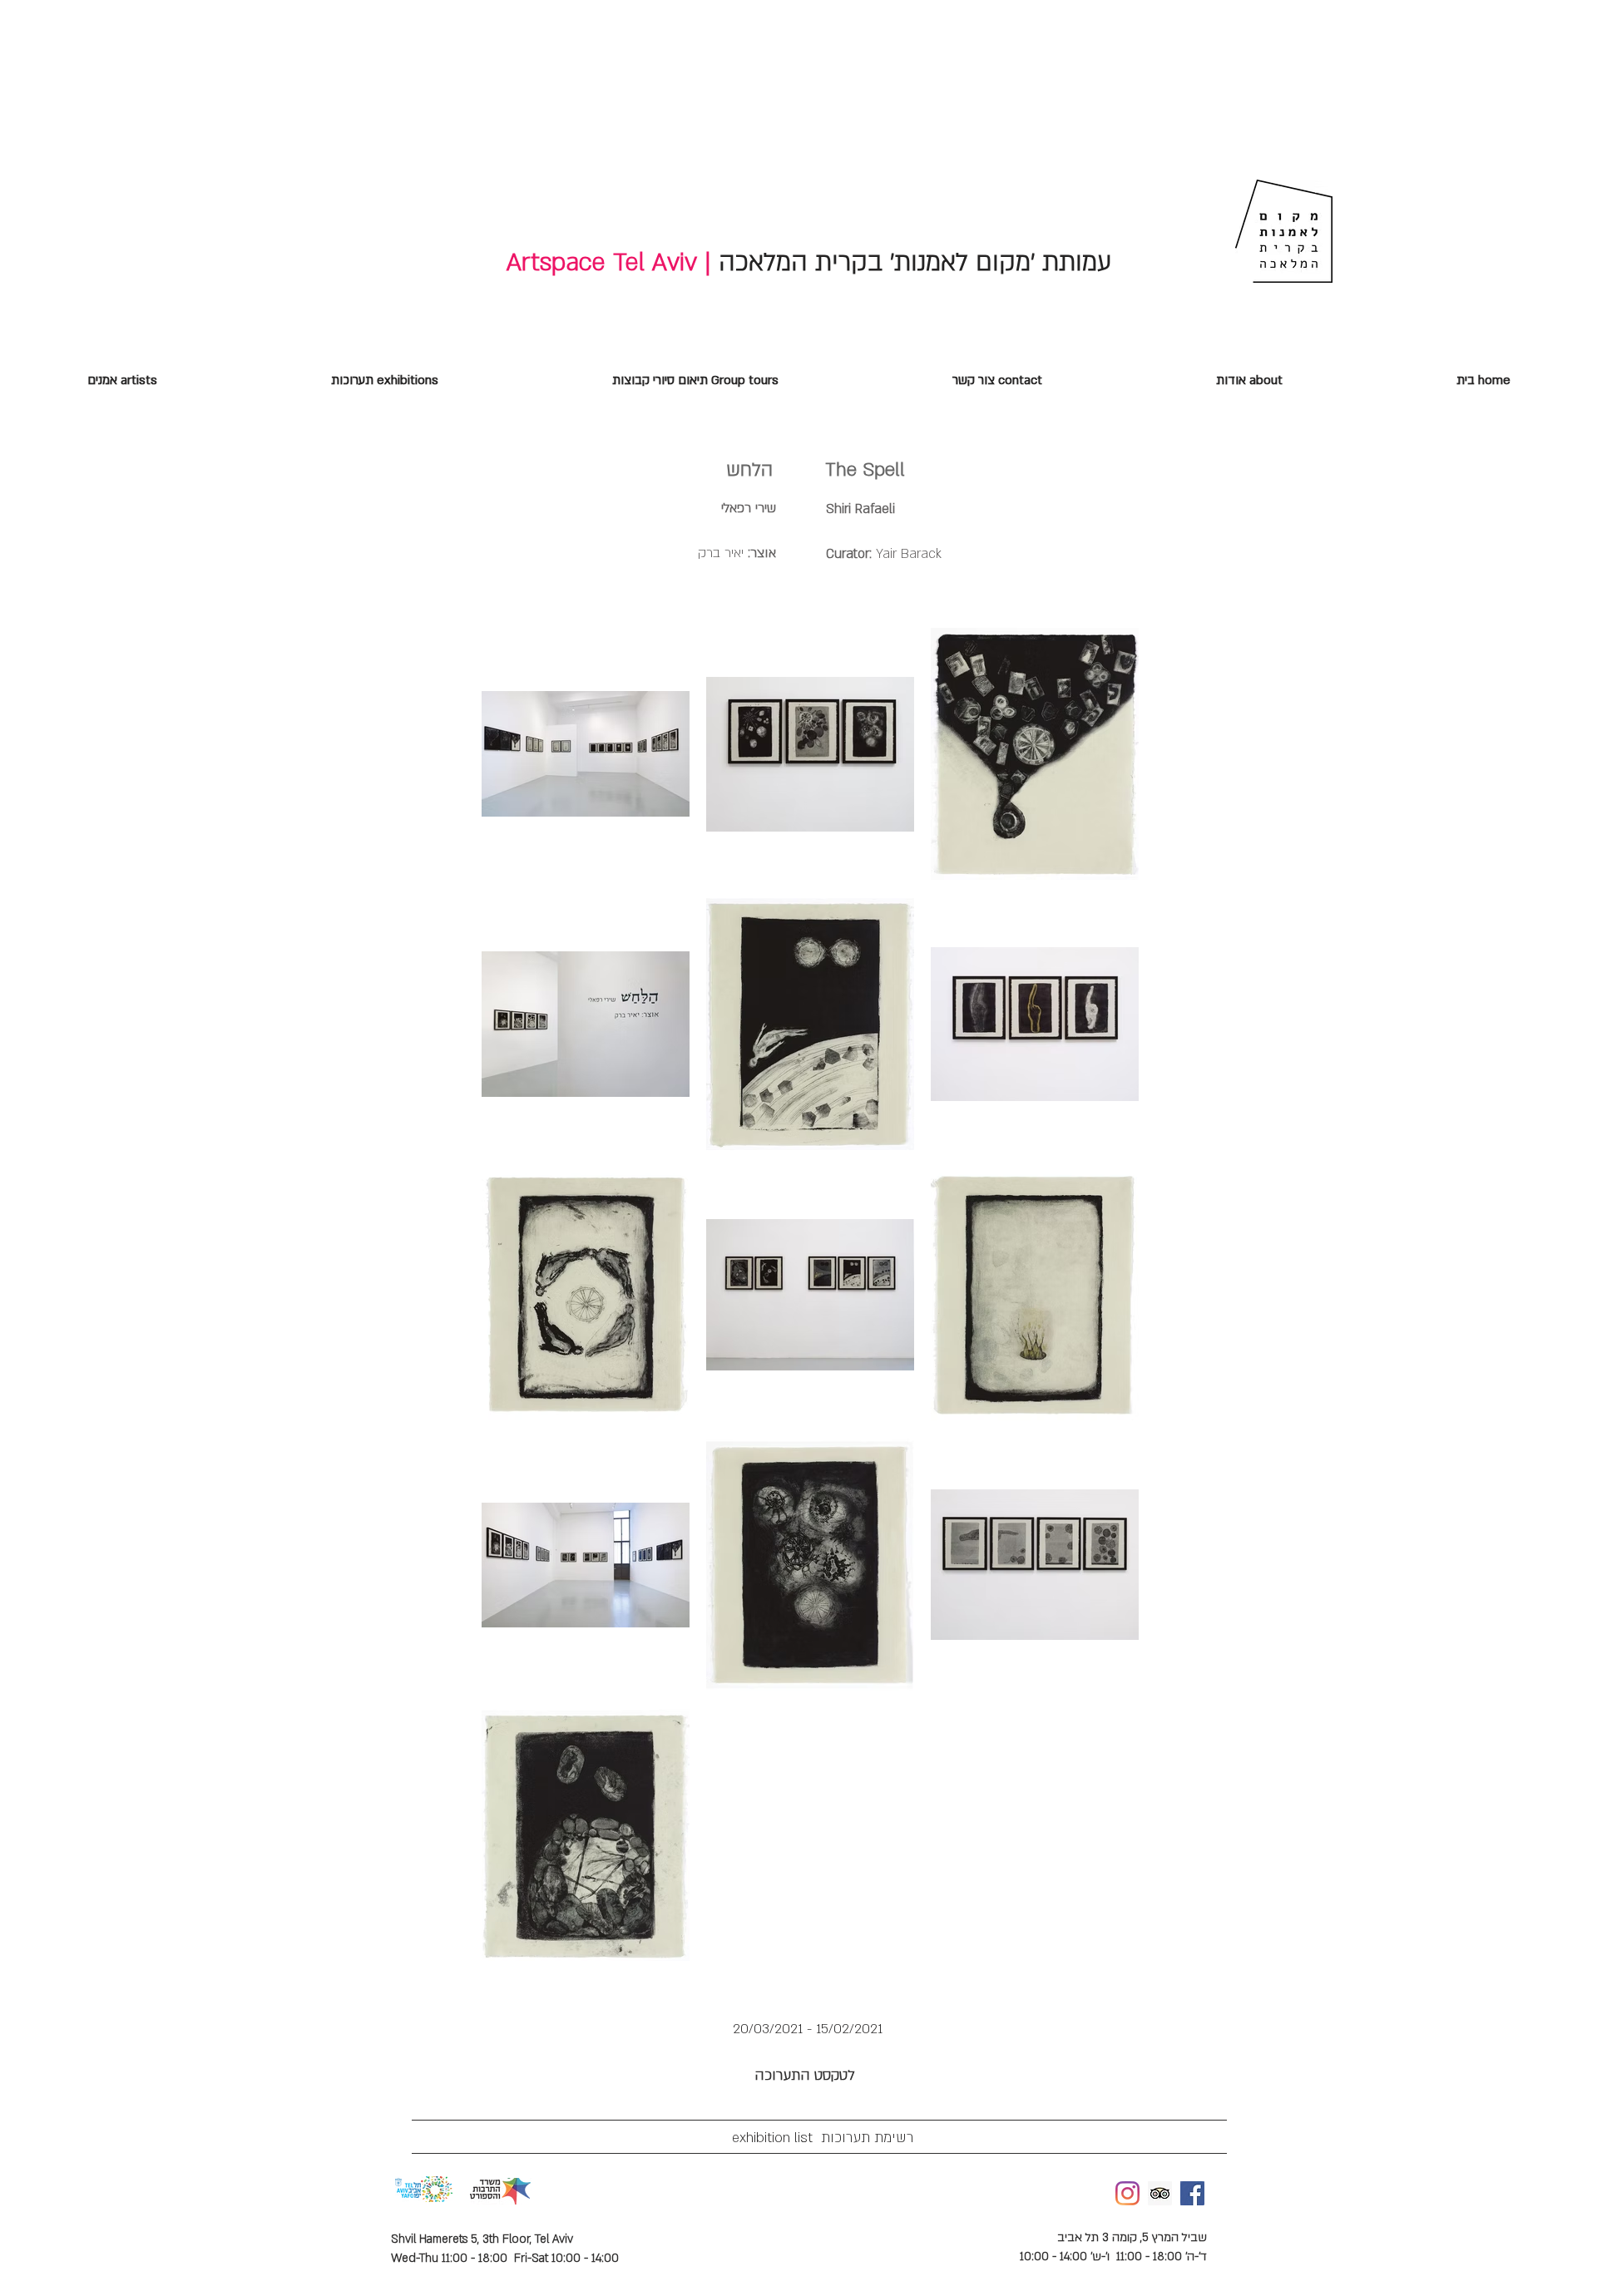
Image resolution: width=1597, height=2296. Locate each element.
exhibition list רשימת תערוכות (815, 2138)
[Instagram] (1127, 2193)
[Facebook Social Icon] (1192, 2193)
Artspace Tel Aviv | (609, 262)
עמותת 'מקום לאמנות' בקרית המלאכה (911, 262)
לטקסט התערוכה (830, 2075)
